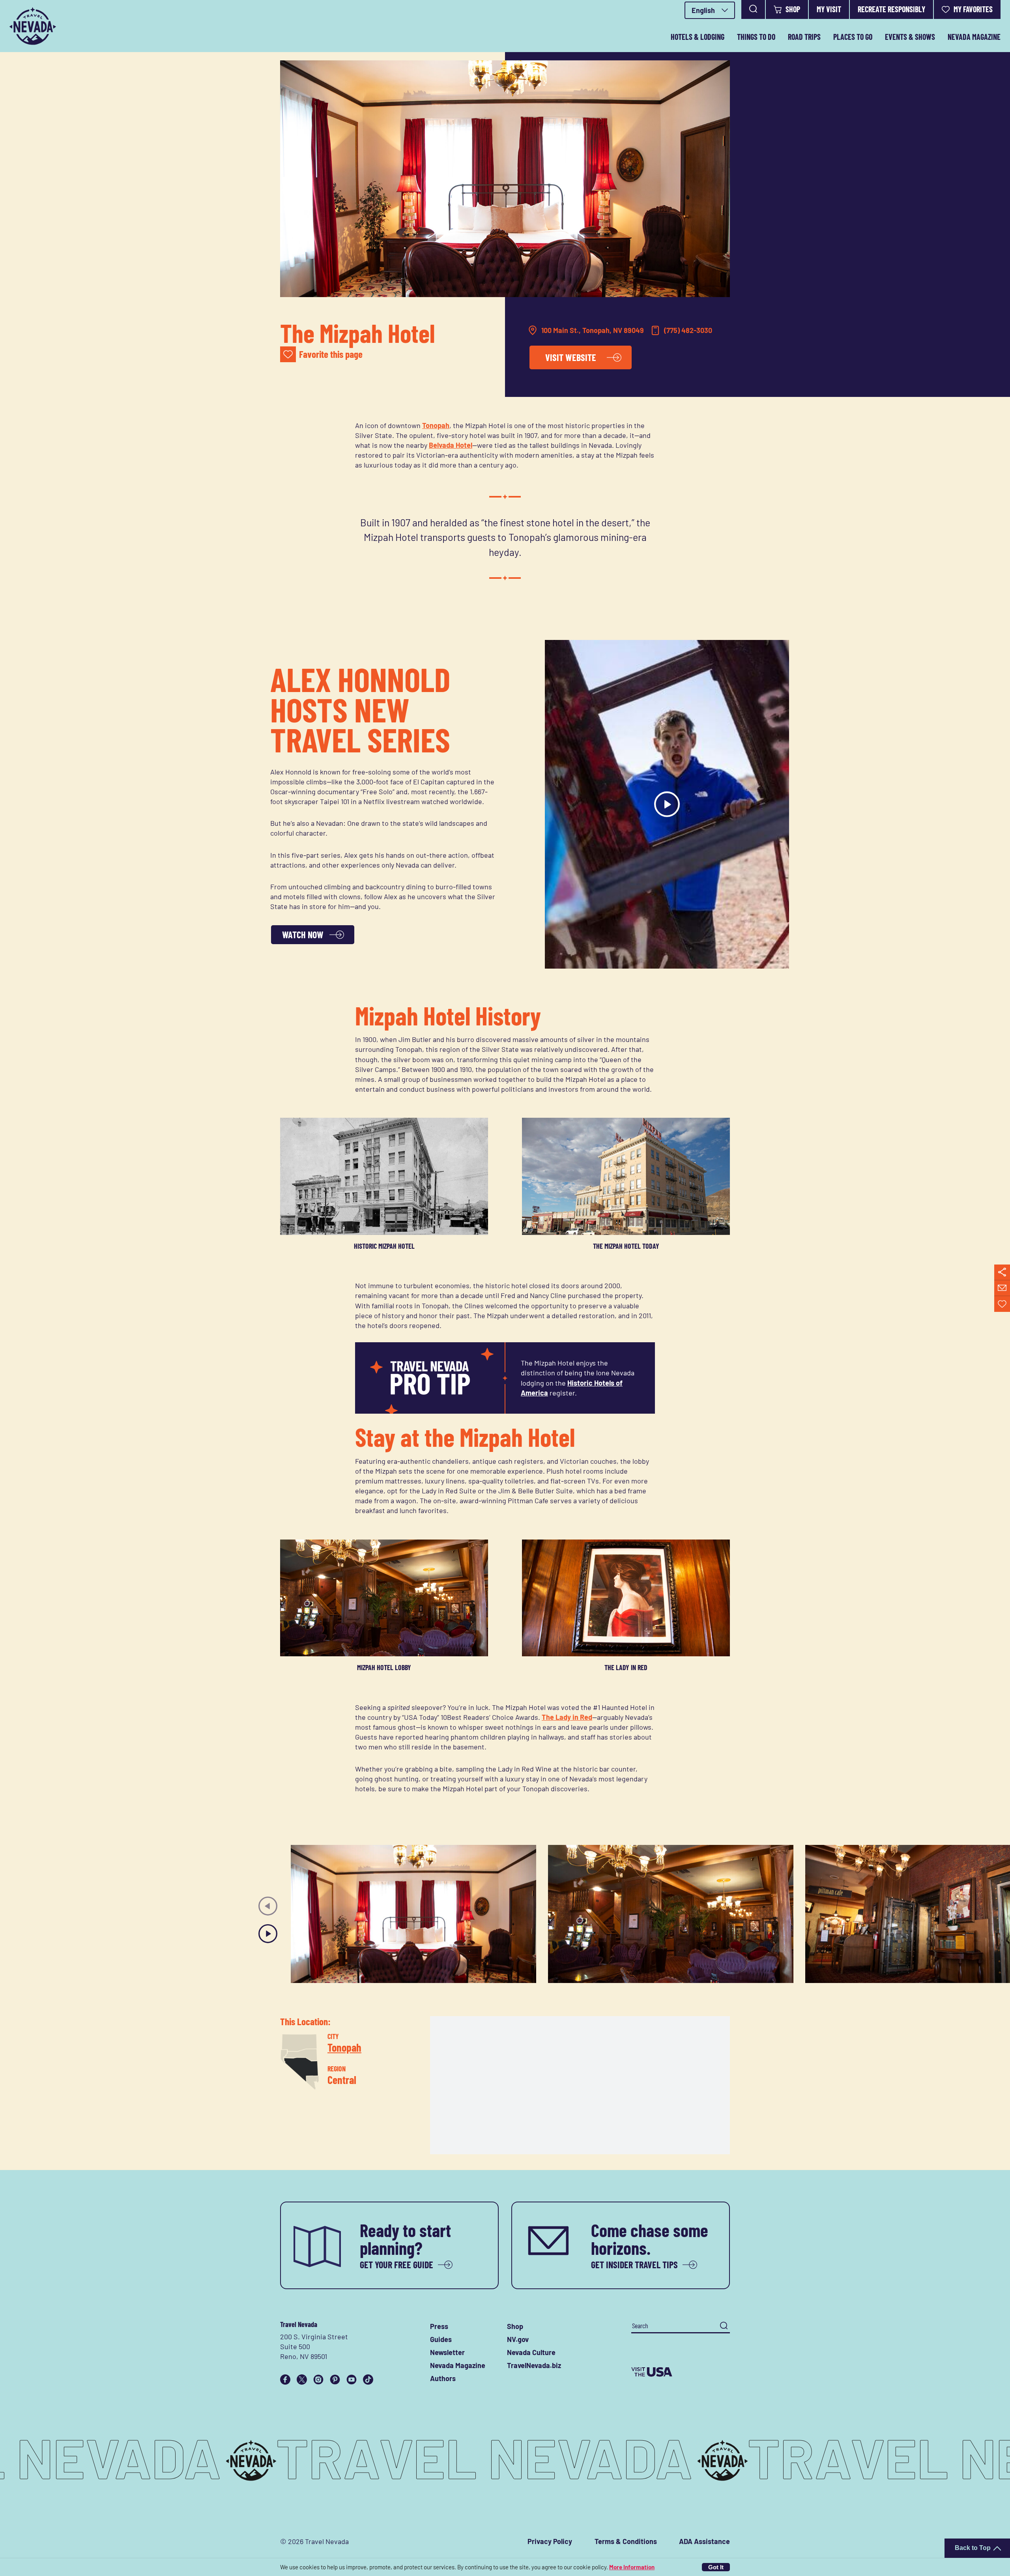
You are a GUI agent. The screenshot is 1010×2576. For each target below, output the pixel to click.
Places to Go (853, 37)
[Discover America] (681, 2372)
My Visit (829, 9)
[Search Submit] (724, 2326)
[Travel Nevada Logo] (33, 26)
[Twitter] (302, 2380)
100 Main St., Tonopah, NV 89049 (593, 330)
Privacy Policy (550, 2541)
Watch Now (303, 934)
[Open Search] (753, 9)
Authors (443, 2378)
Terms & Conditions (626, 2541)
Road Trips (804, 37)
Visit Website (571, 357)
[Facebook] (285, 2380)
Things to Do (756, 37)
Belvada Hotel (451, 445)
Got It (716, 2567)
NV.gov (518, 2339)
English (703, 10)
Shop (793, 9)
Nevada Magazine (974, 37)
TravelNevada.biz (534, 2365)
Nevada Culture (531, 2352)
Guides (441, 2339)
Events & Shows (910, 37)
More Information (632, 2567)
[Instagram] (318, 2380)
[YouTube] (352, 2380)
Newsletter (447, 2352)
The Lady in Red (567, 1717)
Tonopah (436, 425)
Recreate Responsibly (891, 9)
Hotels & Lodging (698, 37)
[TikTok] (368, 2380)
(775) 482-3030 (688, 330)
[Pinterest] (335, 2380)
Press (439, 2326)
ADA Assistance (704, 2541)
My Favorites (973, 9)
